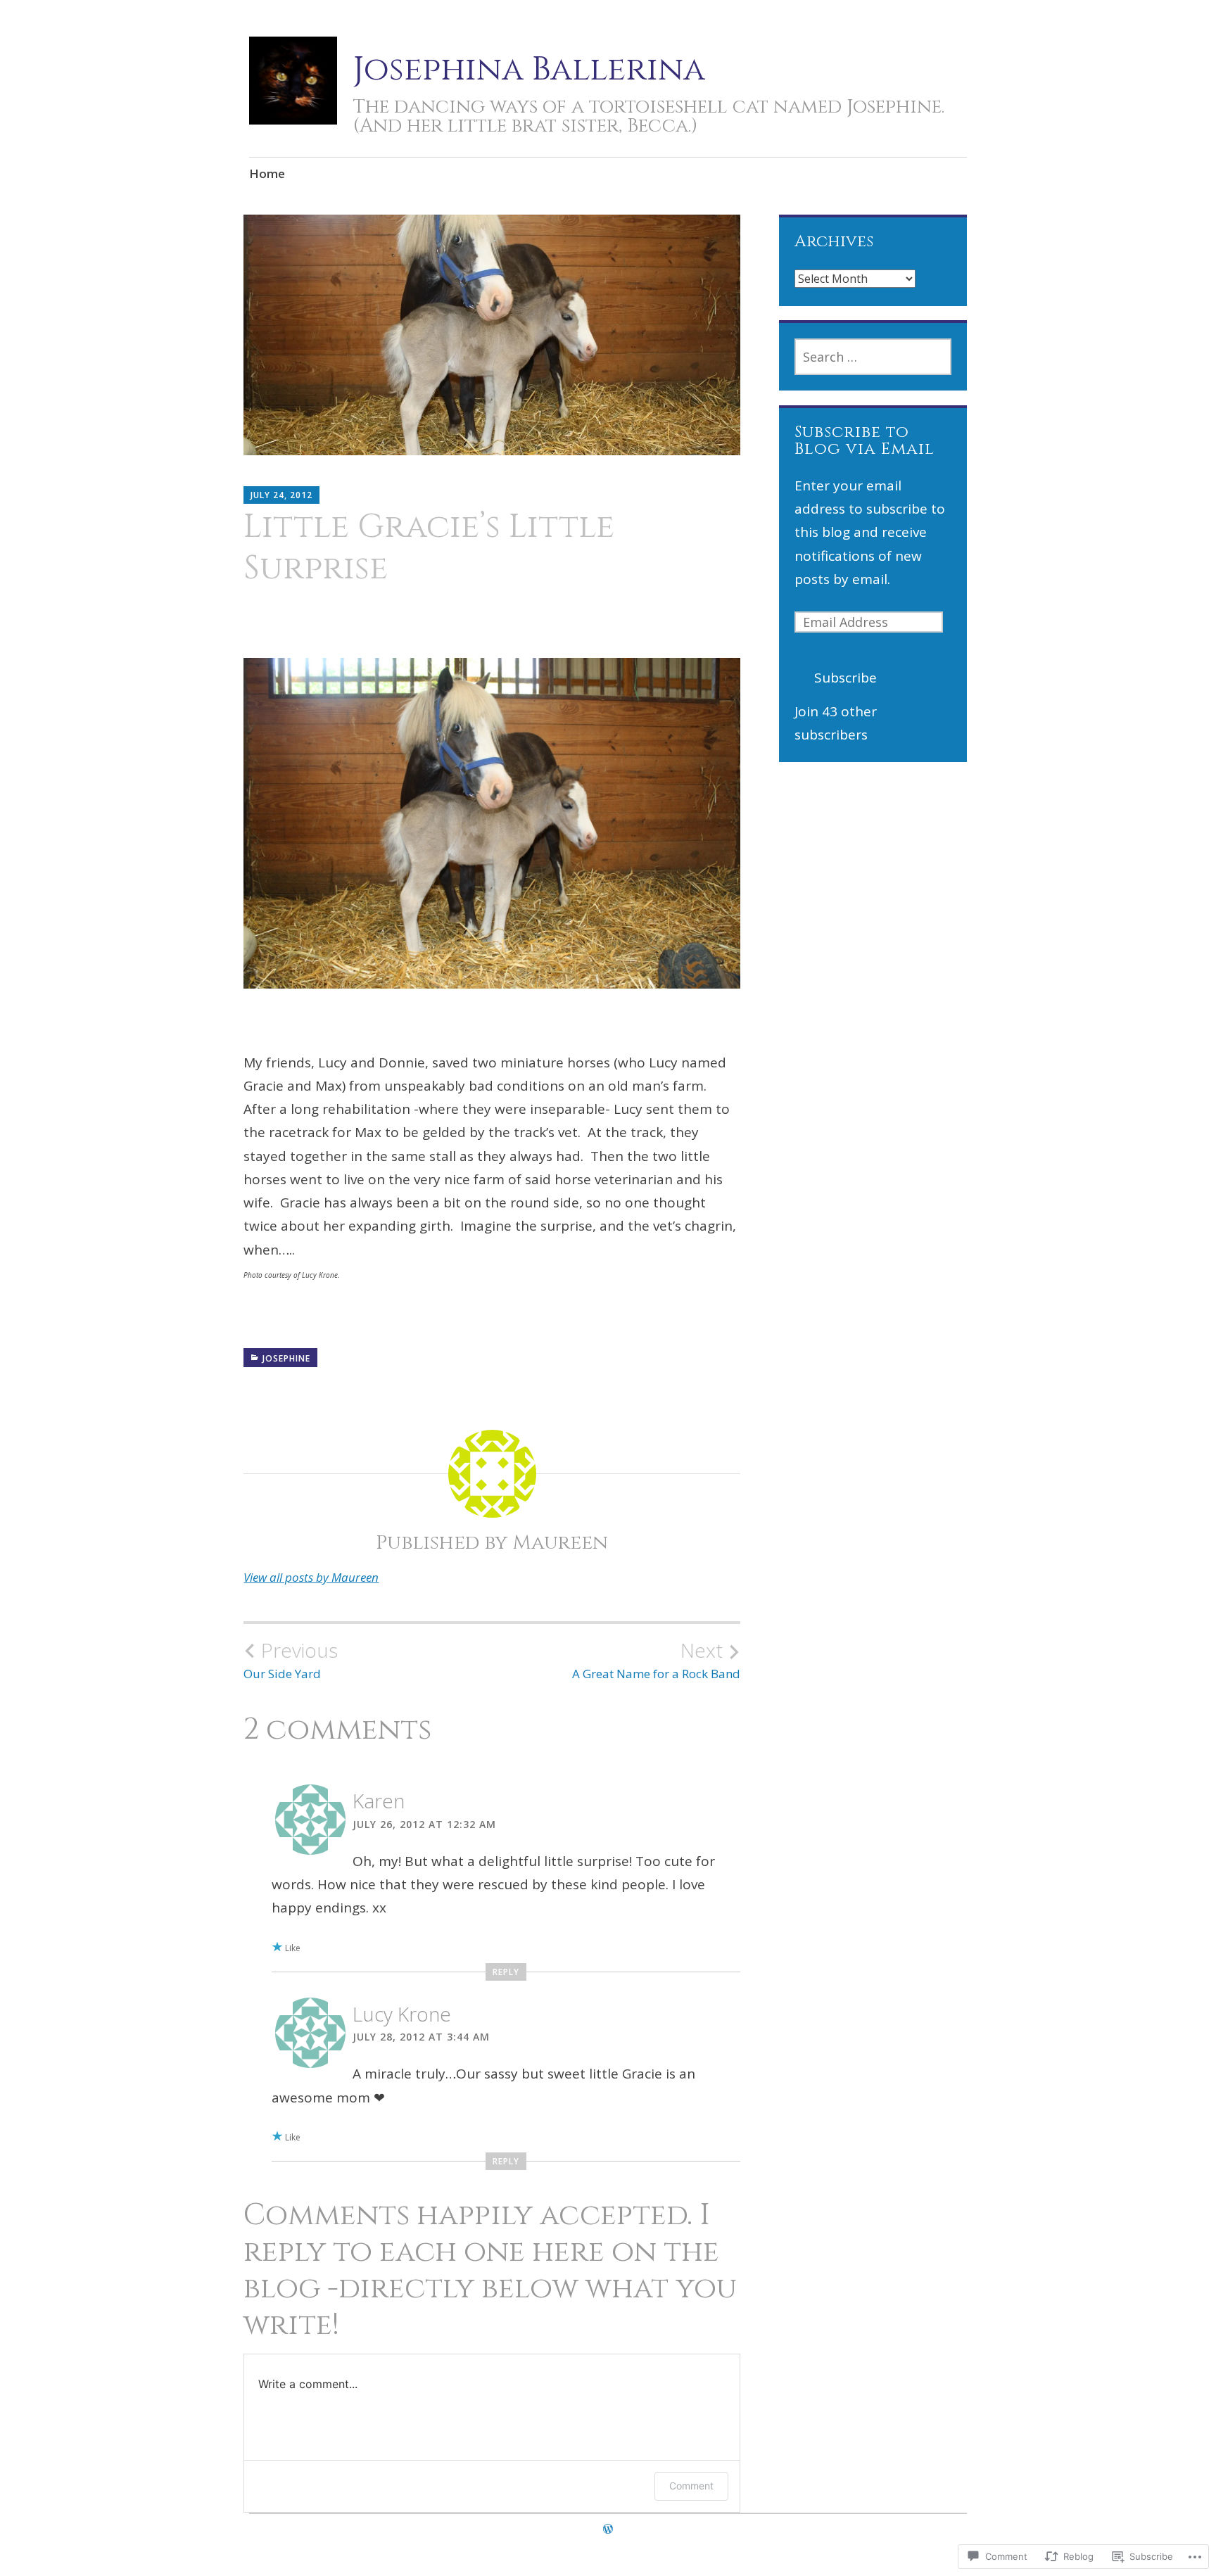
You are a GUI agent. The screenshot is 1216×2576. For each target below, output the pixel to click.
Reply (506, 1972)
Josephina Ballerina (529, 69)
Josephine (286, 1358)
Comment (691, 2486)
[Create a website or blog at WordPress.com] (608, 2529)
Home (267, 173)
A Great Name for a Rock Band (656, 1660)
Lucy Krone (402, 2014)
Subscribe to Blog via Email (864, 440)
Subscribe (845, 678)
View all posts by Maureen (311, 1577)
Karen (379, 1801)
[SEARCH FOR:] (873, 357)
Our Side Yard (291, 1660)
